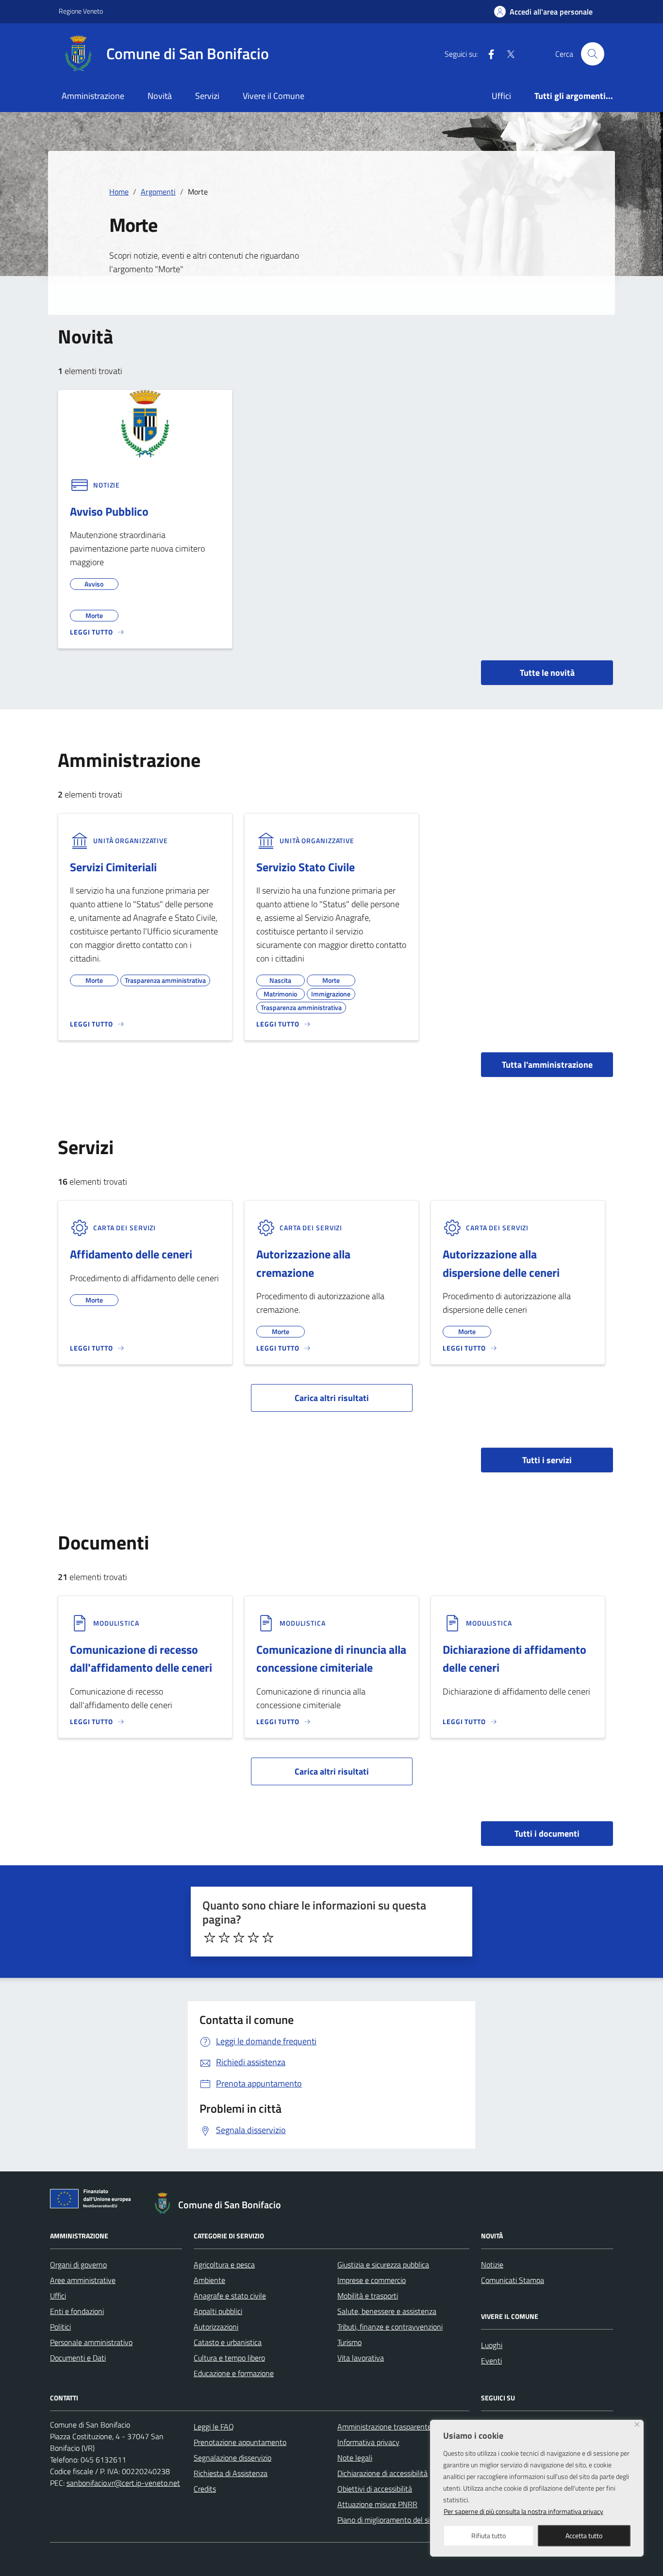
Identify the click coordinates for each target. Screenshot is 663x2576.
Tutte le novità (547, 673)
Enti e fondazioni (77, 2311)
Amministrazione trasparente (384, 2427)
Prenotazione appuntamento (240, 2442)
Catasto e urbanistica (228, 2342)
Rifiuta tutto (489, 2535)
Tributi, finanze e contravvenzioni (390, 2327)
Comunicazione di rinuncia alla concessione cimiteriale (331, 1658)
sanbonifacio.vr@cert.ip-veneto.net (123, 2483)
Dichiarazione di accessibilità (382, 2473)
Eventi (491, 2361)
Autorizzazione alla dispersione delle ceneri (501, 1263)
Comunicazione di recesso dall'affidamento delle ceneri (141, 1658)
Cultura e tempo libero (229, 2358)
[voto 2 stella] (224, 1938)
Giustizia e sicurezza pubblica (383, 2265)
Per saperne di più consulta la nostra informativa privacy (523, 2511)
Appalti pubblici (218, 2311)
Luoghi (492, 2345)
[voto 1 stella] (210, 1938)
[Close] (637, 2424)
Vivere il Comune (273, 96)
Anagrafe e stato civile (230, 2296)
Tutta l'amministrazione (547, 1065)
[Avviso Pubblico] (145, 423)
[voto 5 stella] (268, 1938)
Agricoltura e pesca (224, 2265)
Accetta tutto (584, 2535)
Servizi (207, 96)
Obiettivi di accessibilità (375, 2489)
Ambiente (209, 2280)
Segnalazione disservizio (232, 2458)
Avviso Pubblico (109, 511)
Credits (205, 2489)
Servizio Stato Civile (306, 867)
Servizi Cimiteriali (113, 867)
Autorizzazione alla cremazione (303, 1263)
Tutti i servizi (547, 1460)
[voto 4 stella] (253, 1938)
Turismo (349, 2342)
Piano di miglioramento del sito (387, 2520)
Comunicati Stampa (513, 2280)
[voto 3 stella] (239, 1938)
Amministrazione (93, 96)
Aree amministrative (83, 2280)
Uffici (501, 96)
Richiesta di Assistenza (231, 2473)
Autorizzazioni (216, 2327)
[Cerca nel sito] (593, 54)
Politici (60, 2327)
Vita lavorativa (361, 2358)
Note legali (355, 2458)
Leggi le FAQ (214, 2427)
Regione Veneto (81, 11)
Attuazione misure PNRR (377, 2504)
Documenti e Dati (78, 2358)
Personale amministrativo (91, 2342)
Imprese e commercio (372, 2280)
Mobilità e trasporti (368, 2296)
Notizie (492, 2265)
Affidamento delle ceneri (131, 1254)
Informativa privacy (368, 2442)
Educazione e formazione (234, 2373)
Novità (160, 96)
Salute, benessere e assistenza (387, 2311)
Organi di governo (78, 2265)
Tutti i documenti (547, 1834)
